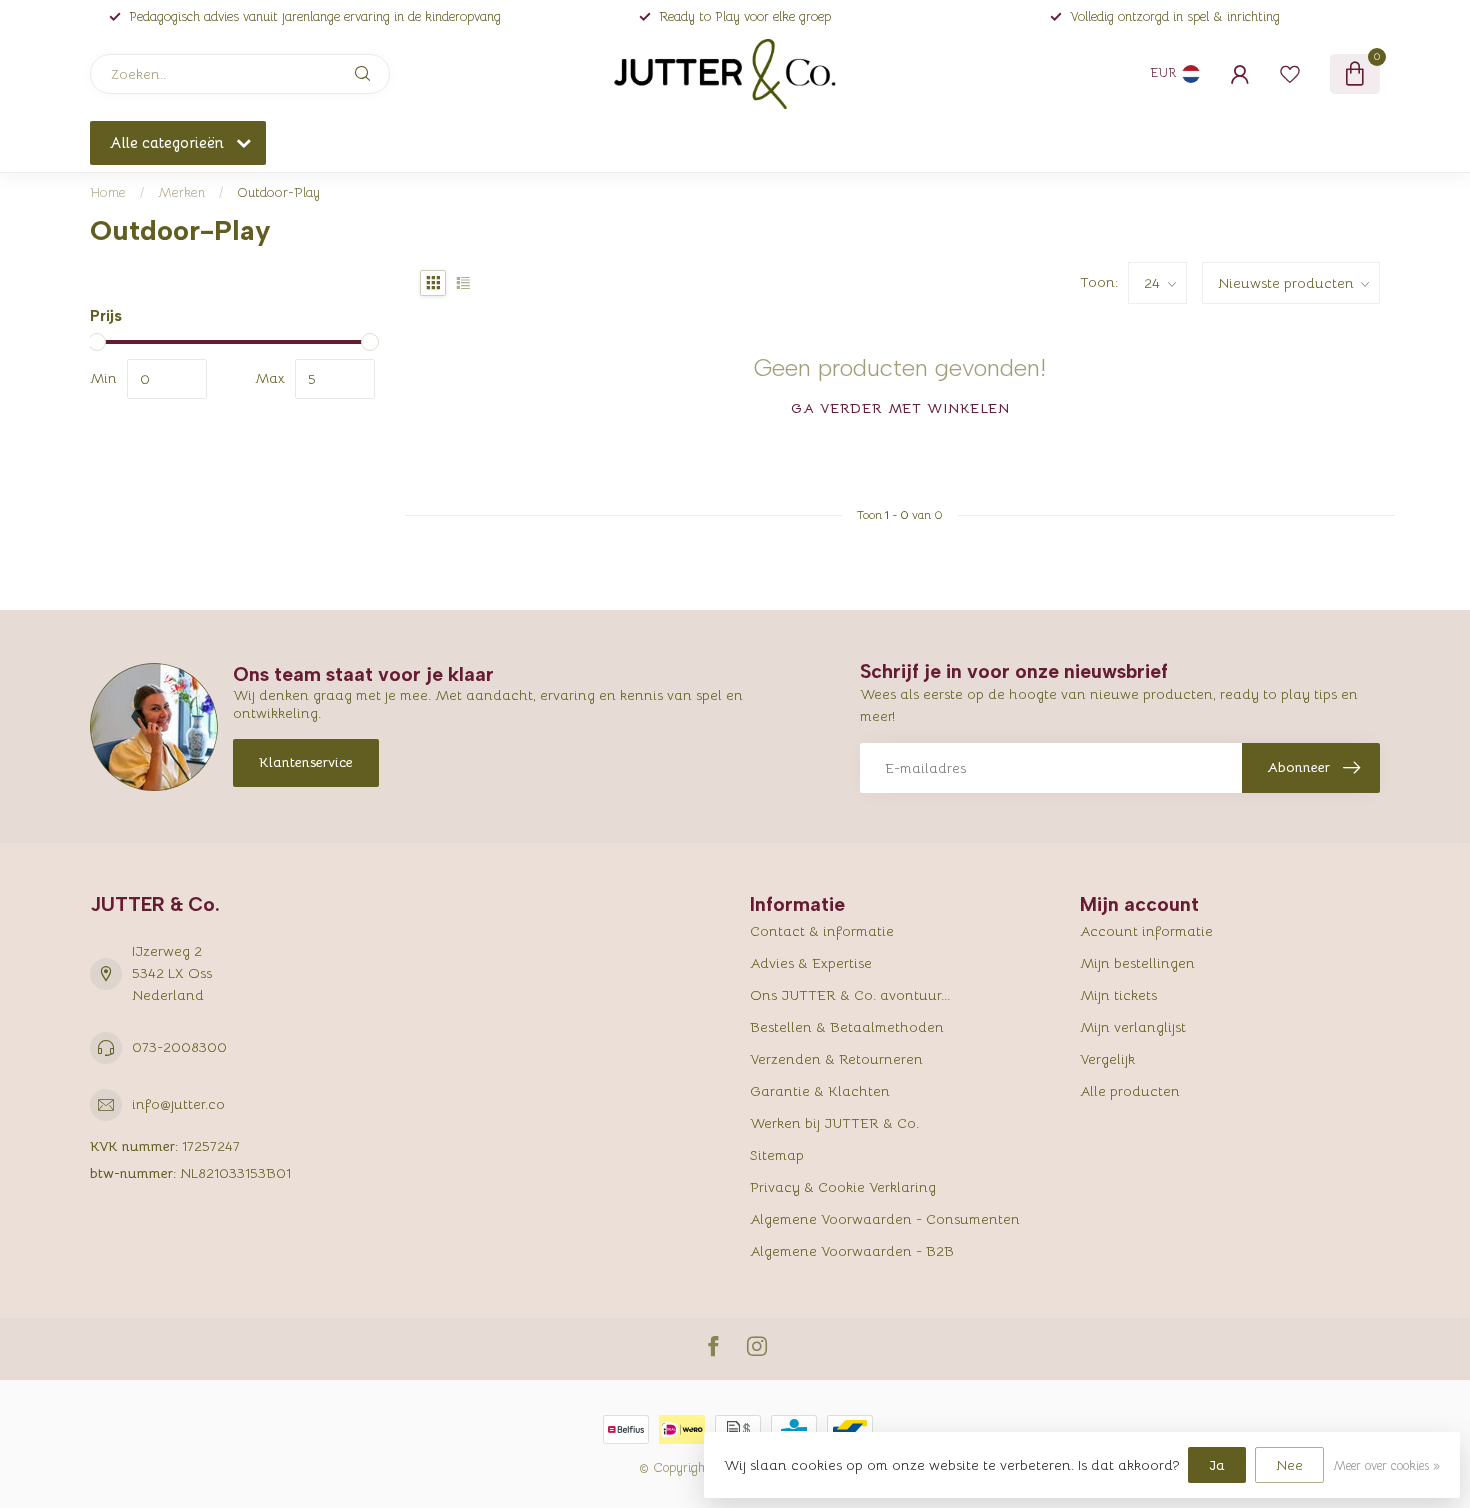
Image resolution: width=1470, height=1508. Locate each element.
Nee (1289, 1465)
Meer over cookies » (1386, 1466)
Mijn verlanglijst (1133, 1027)
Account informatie (1146, 931)
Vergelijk (1107, 1059)
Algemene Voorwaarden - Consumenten (885, 1219)
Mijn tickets (1118, 995)
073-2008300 (179, 1047)
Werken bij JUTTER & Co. (834, 1123)
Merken (181, 192)
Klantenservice (306, 762)
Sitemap (777, 1155)
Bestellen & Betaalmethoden (847, 1027)
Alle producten (1130, 1091)
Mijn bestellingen (1137, 963)
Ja (1217, 1465)
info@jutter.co (178, 1104)
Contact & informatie (822, 931)
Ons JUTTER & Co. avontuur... (850, 995)
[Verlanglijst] (1290, 74)
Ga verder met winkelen (900, 408)
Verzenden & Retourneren (836, 1059)
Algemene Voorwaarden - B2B (852, 1251)
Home (108, 192)
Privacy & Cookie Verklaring (843, 1187)
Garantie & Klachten (820, 1091)
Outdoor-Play (278, 192)
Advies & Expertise (811, 963)
